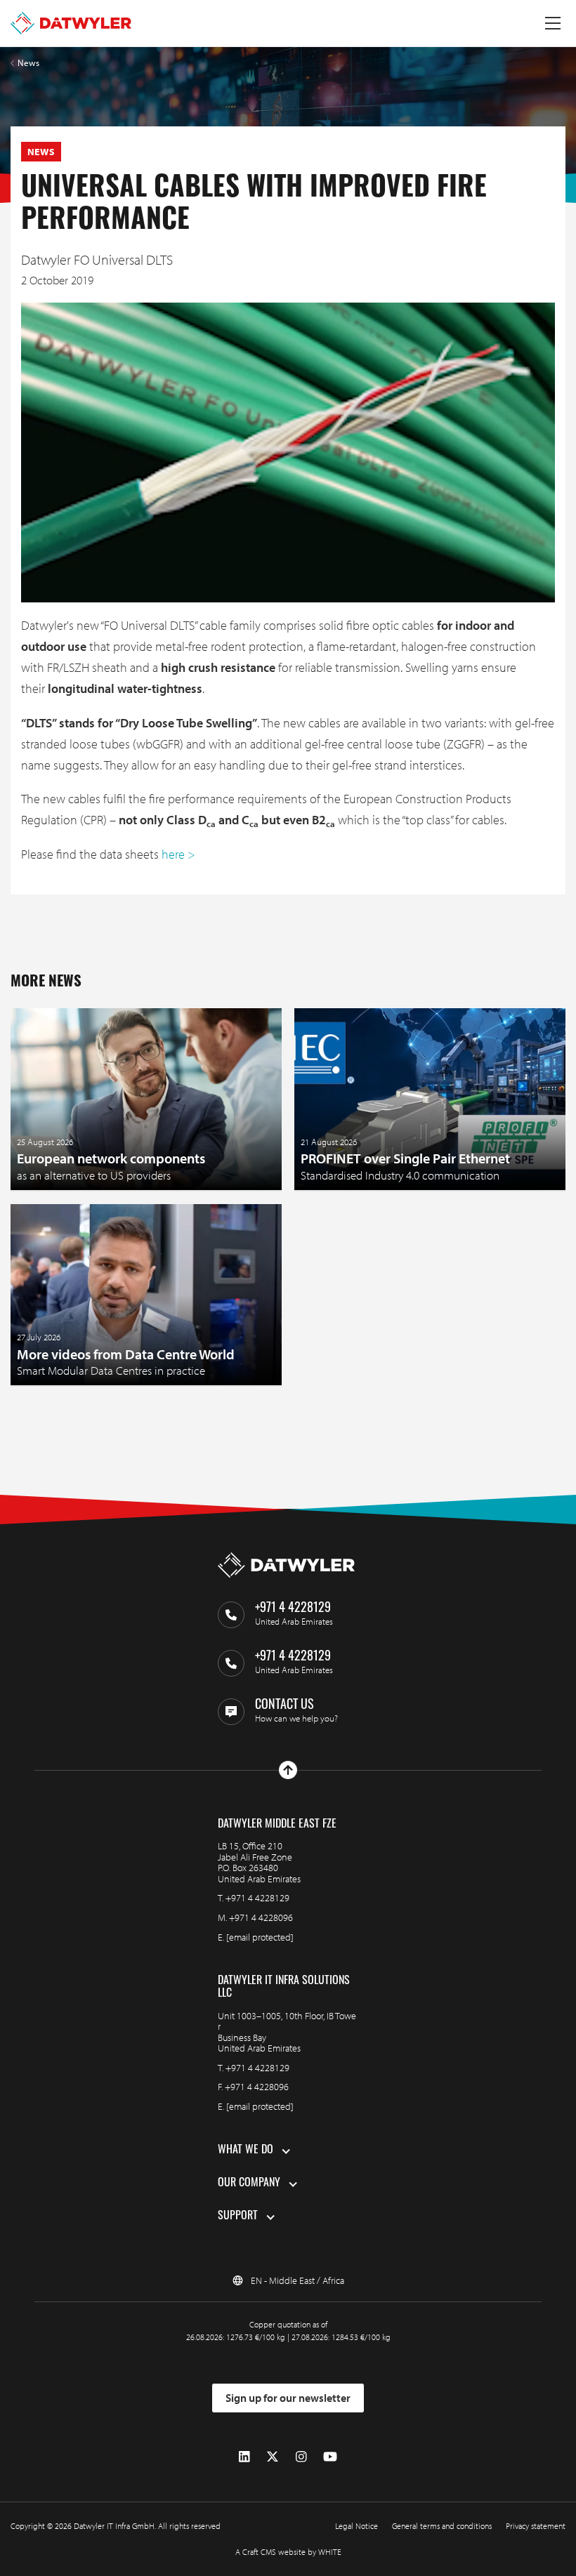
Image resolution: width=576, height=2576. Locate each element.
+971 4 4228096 (261, 1917)
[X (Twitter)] (273, 2456)
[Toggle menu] (553, 23)
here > (178, 854)
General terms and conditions (442, 2526)
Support (238, 2217)
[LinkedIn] (244, 2456)
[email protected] (260, 1937)
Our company (249, 2184)
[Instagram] (301, 2456)
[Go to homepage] (71, 23)
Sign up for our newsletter (288, 2398)
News (28, 63)
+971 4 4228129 (257, 1898)
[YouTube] (330, 2456)
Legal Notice (356, 2526)
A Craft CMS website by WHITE (288, 2552)
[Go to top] (288, 1770)
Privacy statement (536, 2526)
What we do (246, 2151)
